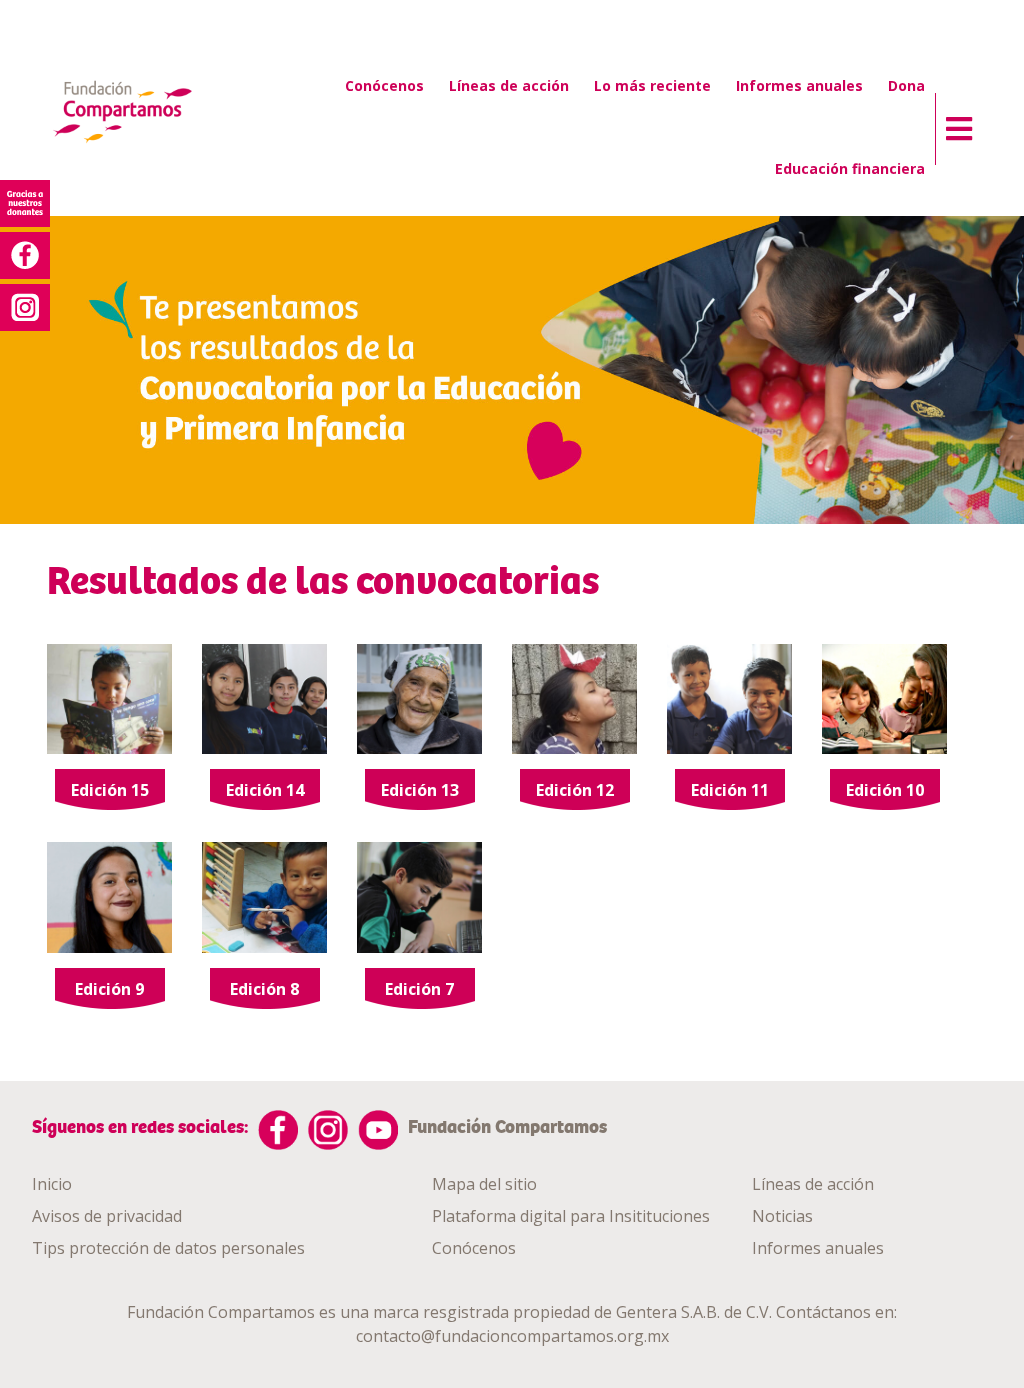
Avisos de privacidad (107, 1216)
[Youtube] (378, 1130)
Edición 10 (885, 790)
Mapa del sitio (484, 1184)
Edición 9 (109, 989)
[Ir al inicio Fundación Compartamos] (122, 113)
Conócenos (384, 85)
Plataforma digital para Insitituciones (571, 1216)
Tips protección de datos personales (168, 1248)
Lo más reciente (652, 85)
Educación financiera (850, 168)
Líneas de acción (509, 85)
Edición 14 (265, 790)
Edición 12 (575, 790)
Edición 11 (730, 790)
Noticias (782, 1216)
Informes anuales (799, 85)
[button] (953, 124)
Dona (906, 85)
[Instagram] (328, 1130)
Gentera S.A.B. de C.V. (694, 1312)
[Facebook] (278, 1130)
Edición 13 (420, 790)
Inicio (52, 1184)
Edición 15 (110, 790)
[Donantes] (25, 203)
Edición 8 (264, 989)
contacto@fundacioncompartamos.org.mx (512, 1336)
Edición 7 (419, 989)
